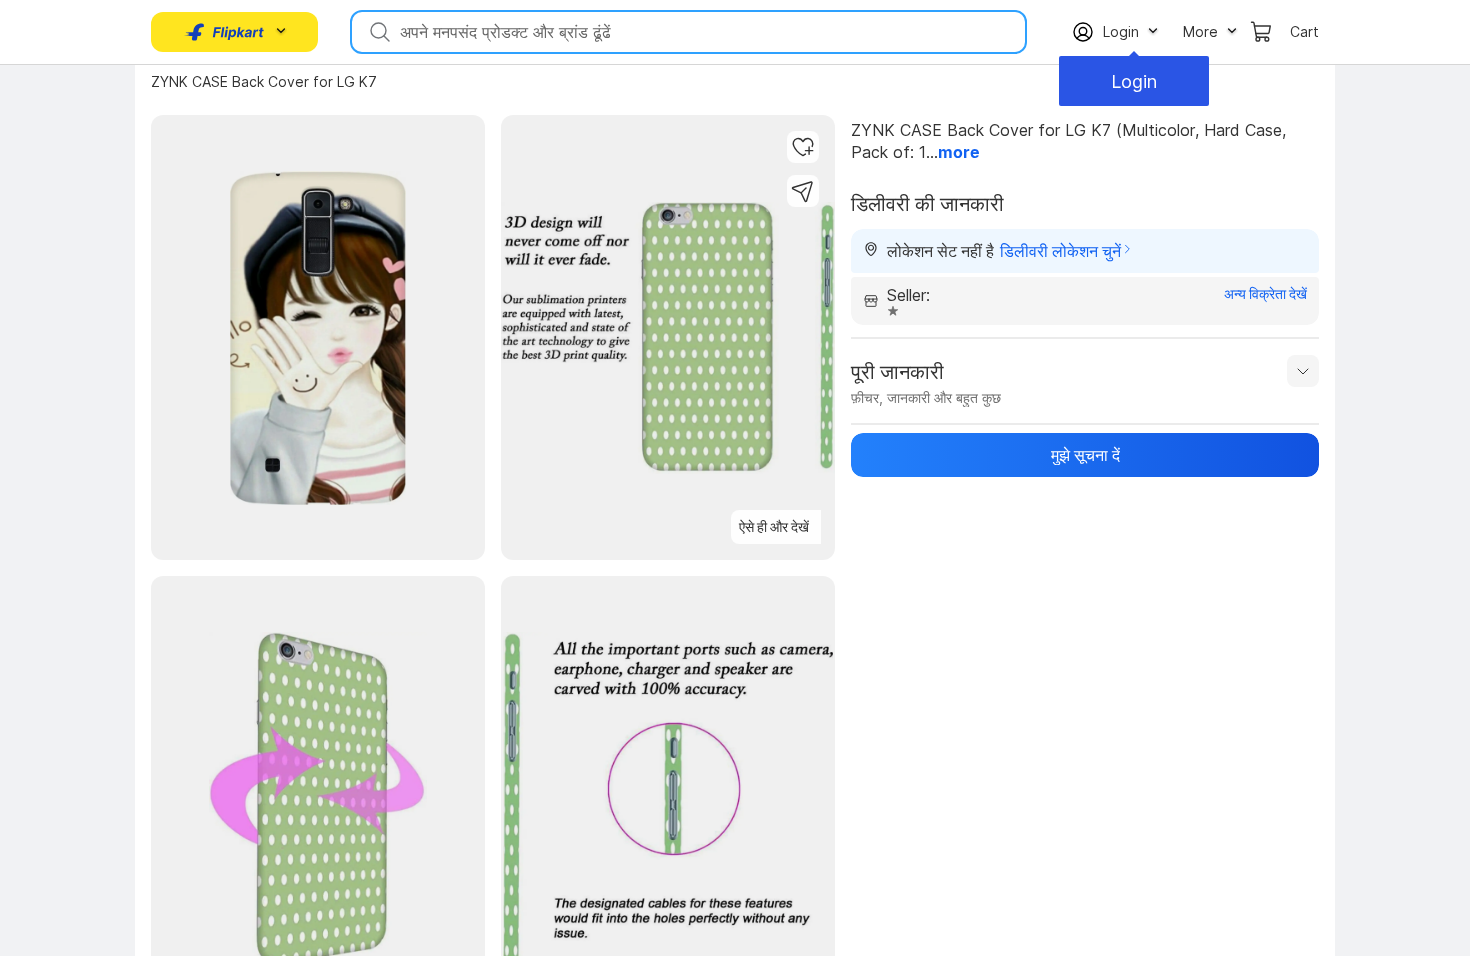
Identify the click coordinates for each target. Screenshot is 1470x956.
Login (1134, 81)
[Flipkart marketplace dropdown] (225, 32)
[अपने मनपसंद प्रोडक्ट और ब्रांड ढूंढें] (378, 32)
